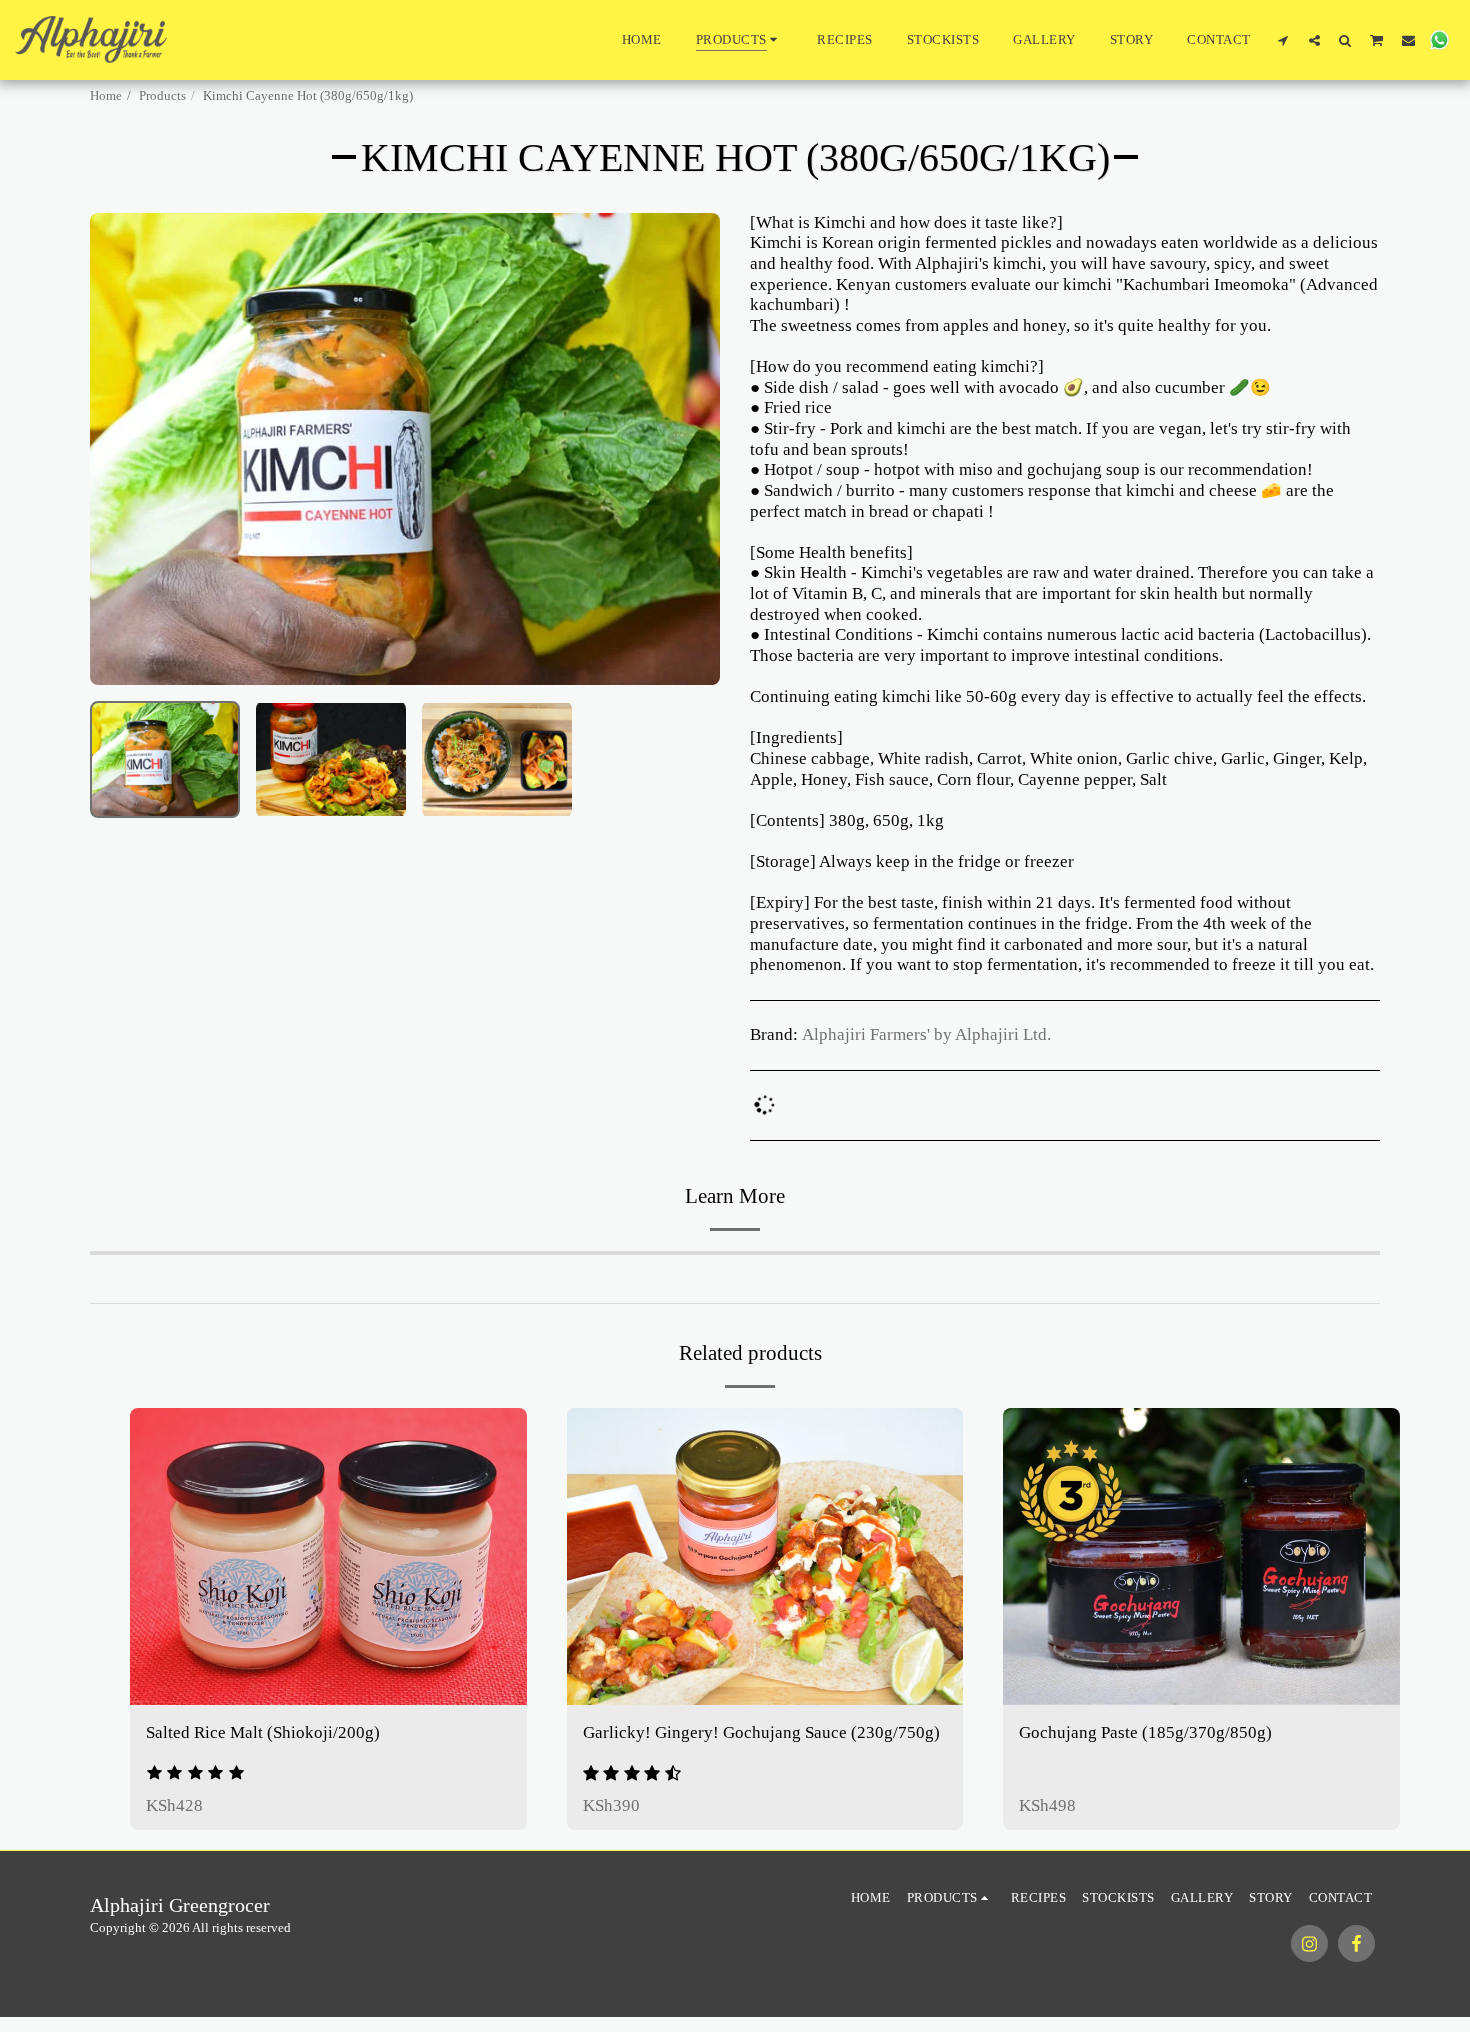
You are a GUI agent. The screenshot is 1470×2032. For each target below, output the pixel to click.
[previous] (122, 449)
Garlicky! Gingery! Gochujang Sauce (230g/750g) (761, 1732)
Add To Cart (777, 1681)
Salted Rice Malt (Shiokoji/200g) (263, 1732)
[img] (328, 1556)
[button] (1283, 40)
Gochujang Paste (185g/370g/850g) (1145, 1732)
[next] (688, 449)
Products (162, 95)
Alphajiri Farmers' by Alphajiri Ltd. (926, 1034)
